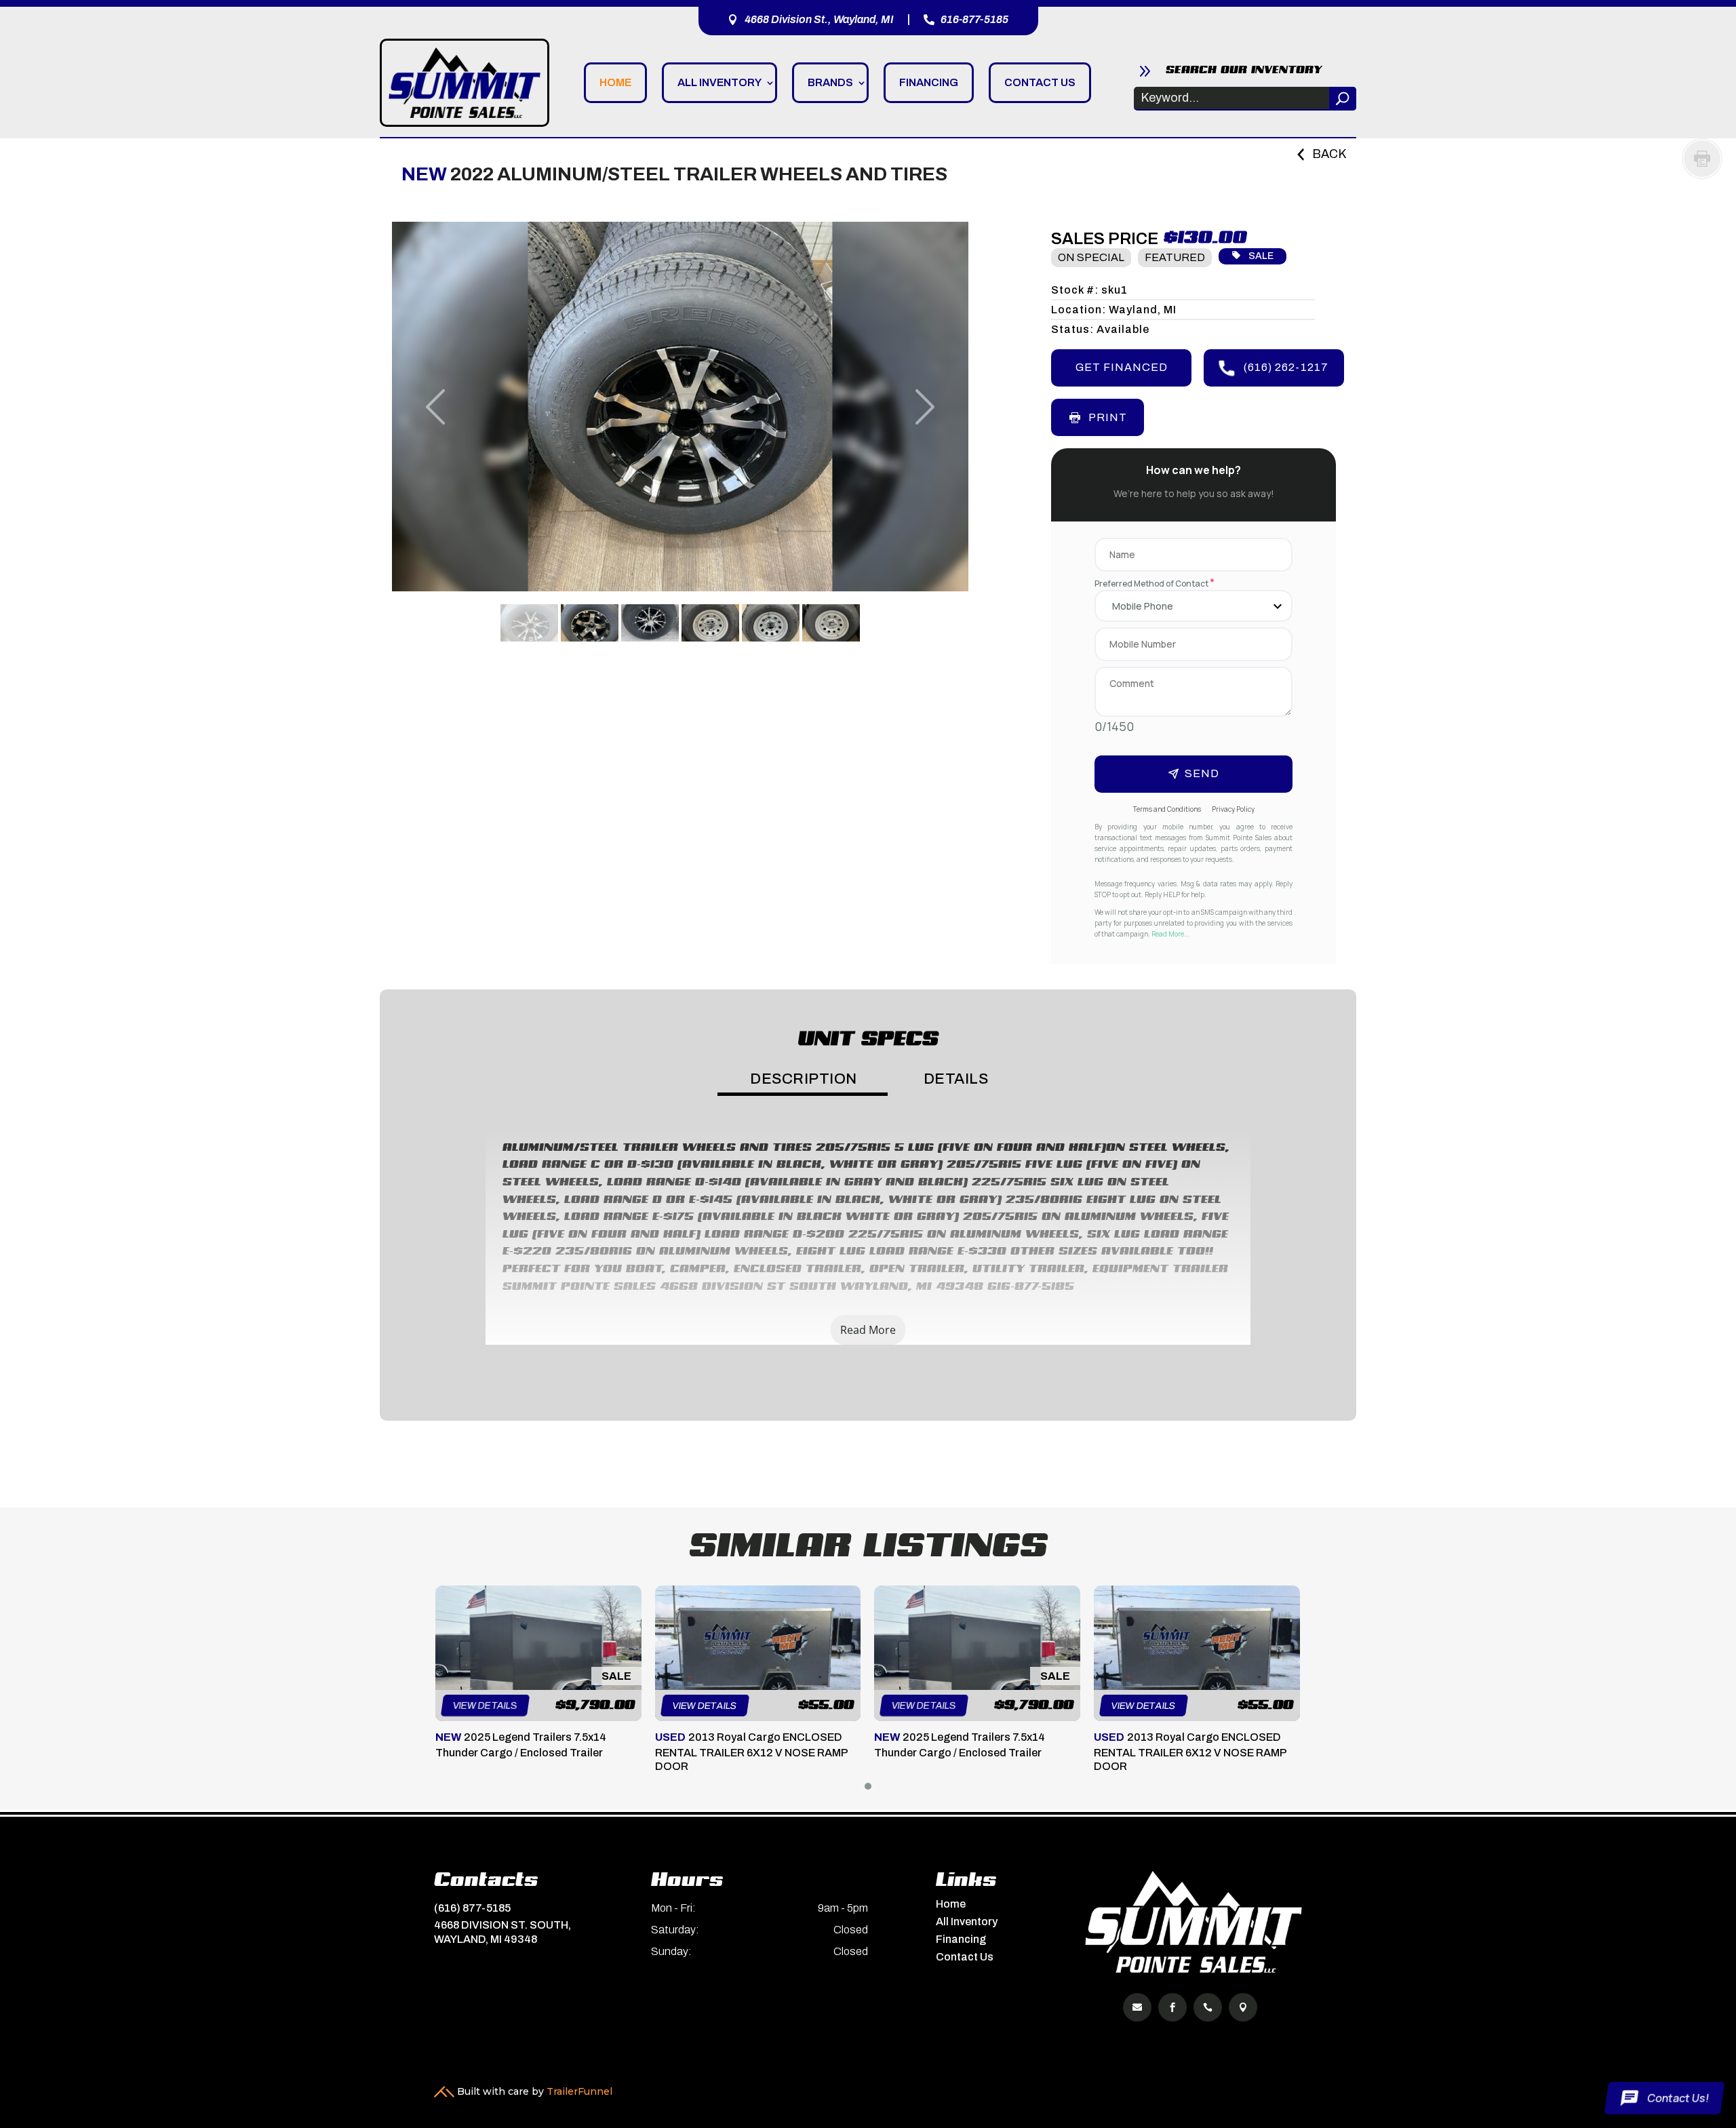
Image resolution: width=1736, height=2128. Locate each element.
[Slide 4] (710, 623)
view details (485, 1706)
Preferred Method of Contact (1155, 584)
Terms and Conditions (1167, 809)
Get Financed (1122, 367)
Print (1108, 417)
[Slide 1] (529, 623)
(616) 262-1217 (1286, 367)
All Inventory (719, 82)
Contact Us (1040, 82)
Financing (929, 82)
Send (1202, 773)
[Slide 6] (831, 623)
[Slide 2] (590, 623)
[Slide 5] (771, 623)
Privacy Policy (1233, 809)
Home (615, 82)
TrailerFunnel (579, 2071)
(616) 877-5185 (472, 1888)
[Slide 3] (650, 623)
